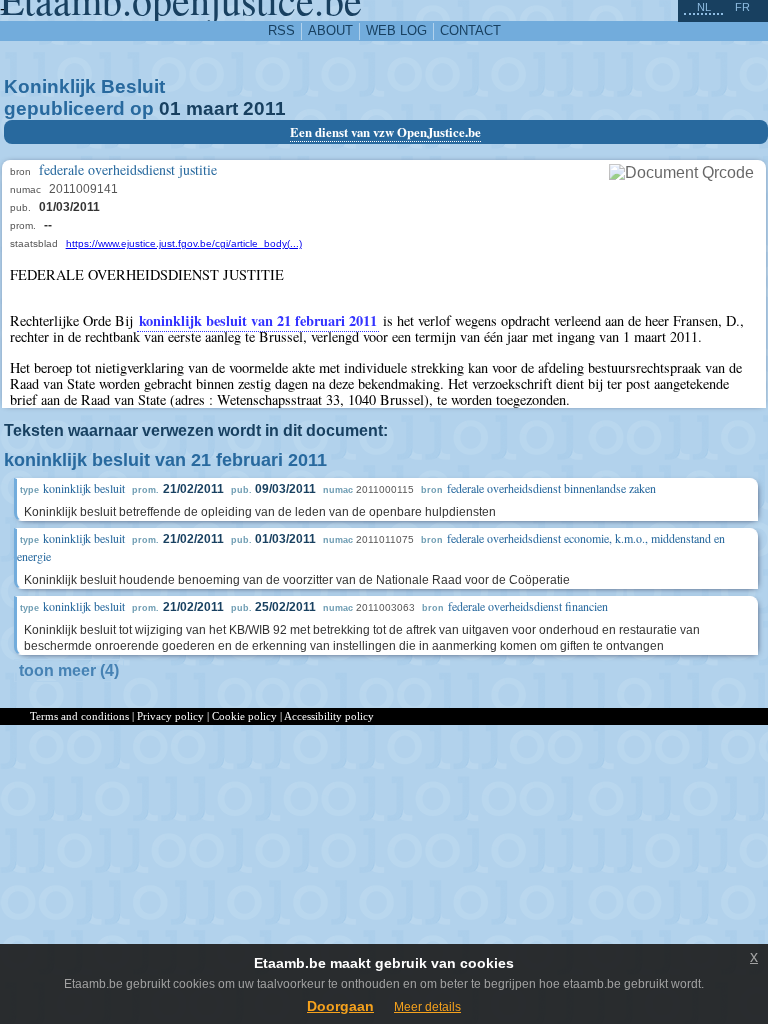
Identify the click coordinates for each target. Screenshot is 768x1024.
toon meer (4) (69, 670)
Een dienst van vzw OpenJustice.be (385, 132)
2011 (264, 108)
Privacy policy (170, 716)
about (330, 30)
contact (470, 30)
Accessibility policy (329, 716)
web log (396, 30)
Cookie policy (244, 716)
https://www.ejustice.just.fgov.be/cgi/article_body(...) (184, 243)
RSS (281, 30)
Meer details (427, 1007)
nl (704, 7)
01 (170, 108)
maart (212, 108)
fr (742, 7)
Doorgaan (340, 1006)
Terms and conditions (79, 716)
